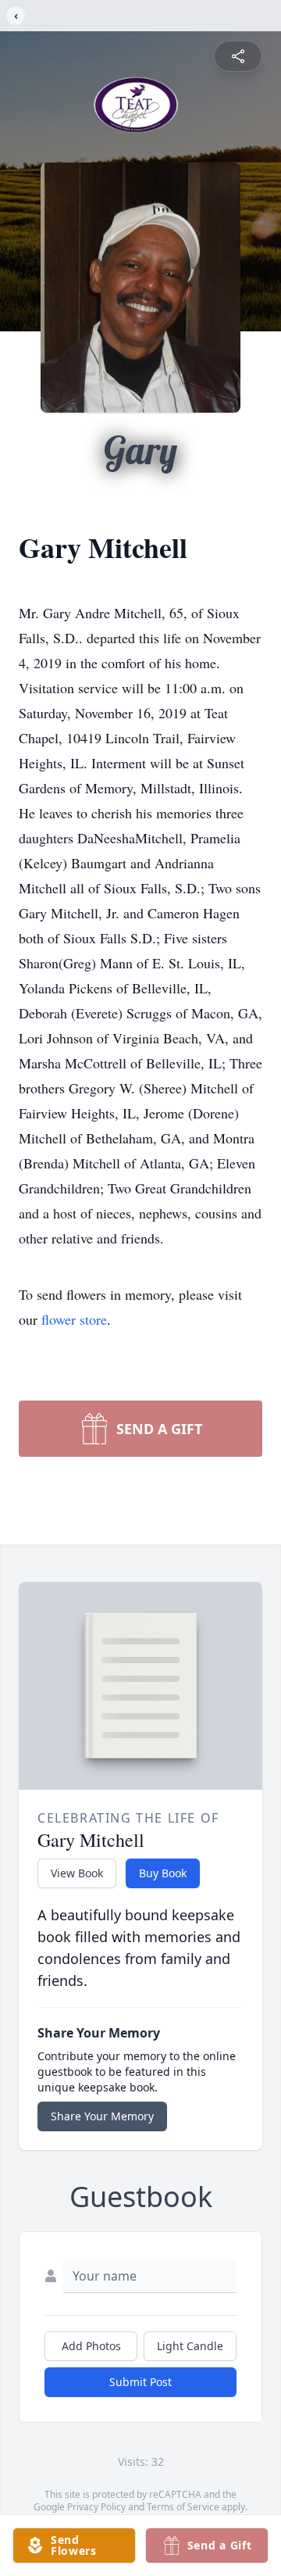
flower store (74, 1319)
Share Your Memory (102, 2116)
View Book (77, 1873)
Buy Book (163, 1873)
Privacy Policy (96, 2507)
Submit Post (140, 2382)
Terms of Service (183, 2507)
